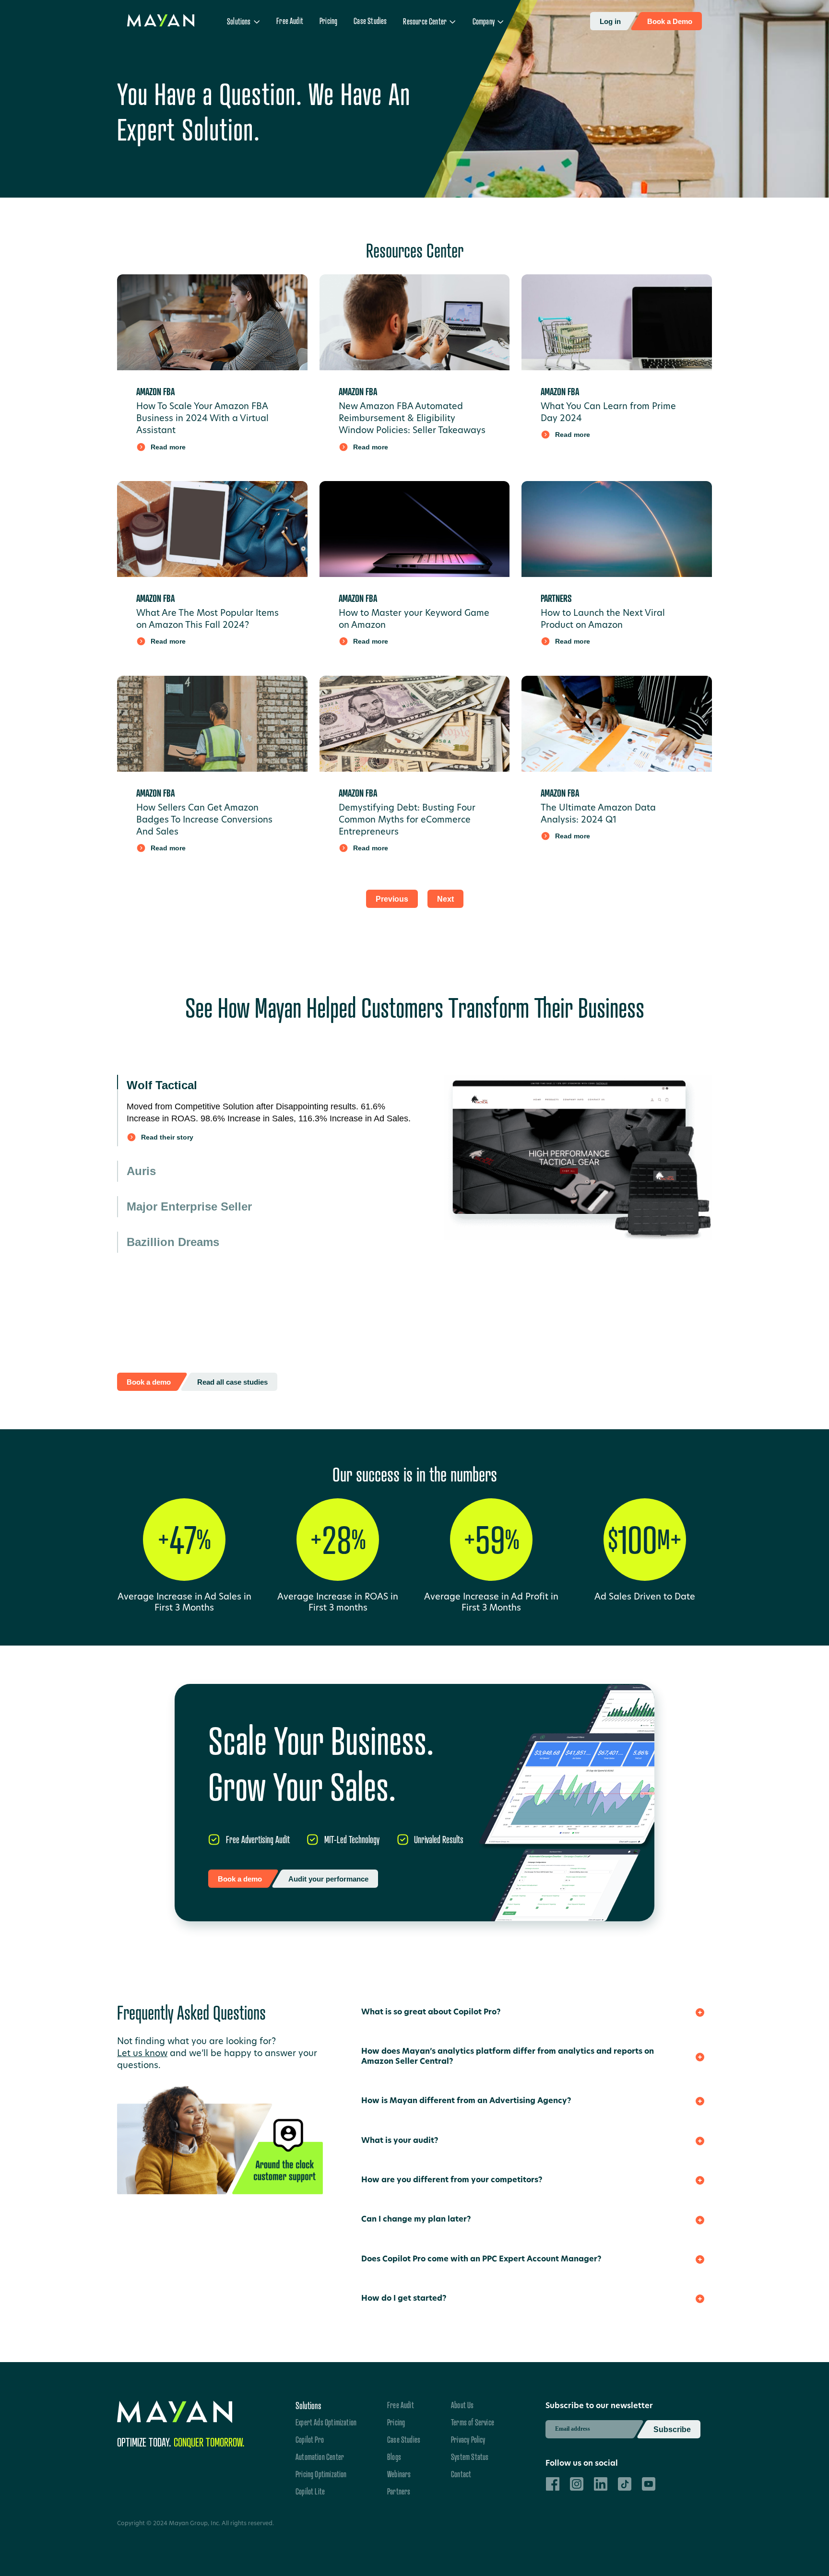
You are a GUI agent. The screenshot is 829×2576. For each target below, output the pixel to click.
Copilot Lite (310, 2482)
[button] (243, 22)
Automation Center (320, 2447)
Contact (461, 2465)
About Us (462, 2396)
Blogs (394, 2447)
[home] (161, 21)
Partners (399, 2482)
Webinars (399, 2465)
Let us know (142, 2045)
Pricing (328, 21)
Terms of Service (473, 2413)
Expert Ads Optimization (326, 2413)
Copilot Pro (310, 2430)
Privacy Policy (468, 2430)
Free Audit (290, 21)
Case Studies (370, 21)
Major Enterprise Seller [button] (189, 1156)
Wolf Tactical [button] (162, 1085)
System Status (470, 2447)
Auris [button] (141, 1121)
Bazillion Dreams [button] (173, 1192)
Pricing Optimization (321, 2465)
